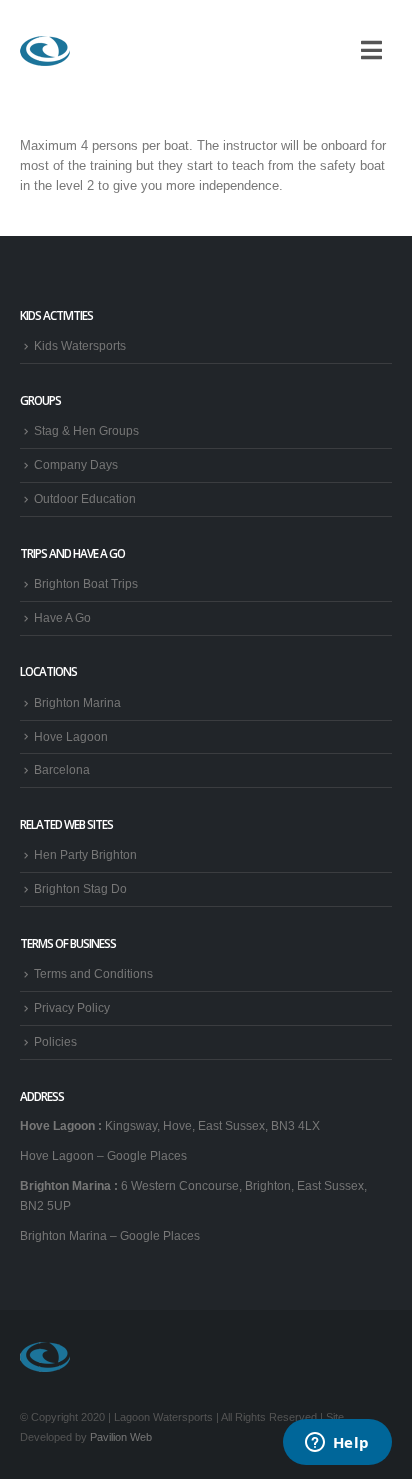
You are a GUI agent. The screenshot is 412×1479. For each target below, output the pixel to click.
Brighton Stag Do (80, 888)
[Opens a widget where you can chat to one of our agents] (337, 1444)
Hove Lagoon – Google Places (103, 1155)
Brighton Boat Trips (86, 583)
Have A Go (62, 617)
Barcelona (62, 769)
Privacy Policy (72, 1007)
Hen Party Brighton (85, 854)
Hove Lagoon (71, 736)
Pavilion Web (121, 1437)
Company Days (76, 464)
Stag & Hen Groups (86, 430)
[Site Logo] (45, 51)
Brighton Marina (77, 702)
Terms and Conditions (93, 973)
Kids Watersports (80, 345)
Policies (55, 1041)
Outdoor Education (85, 498)
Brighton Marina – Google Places (110, 1235)
